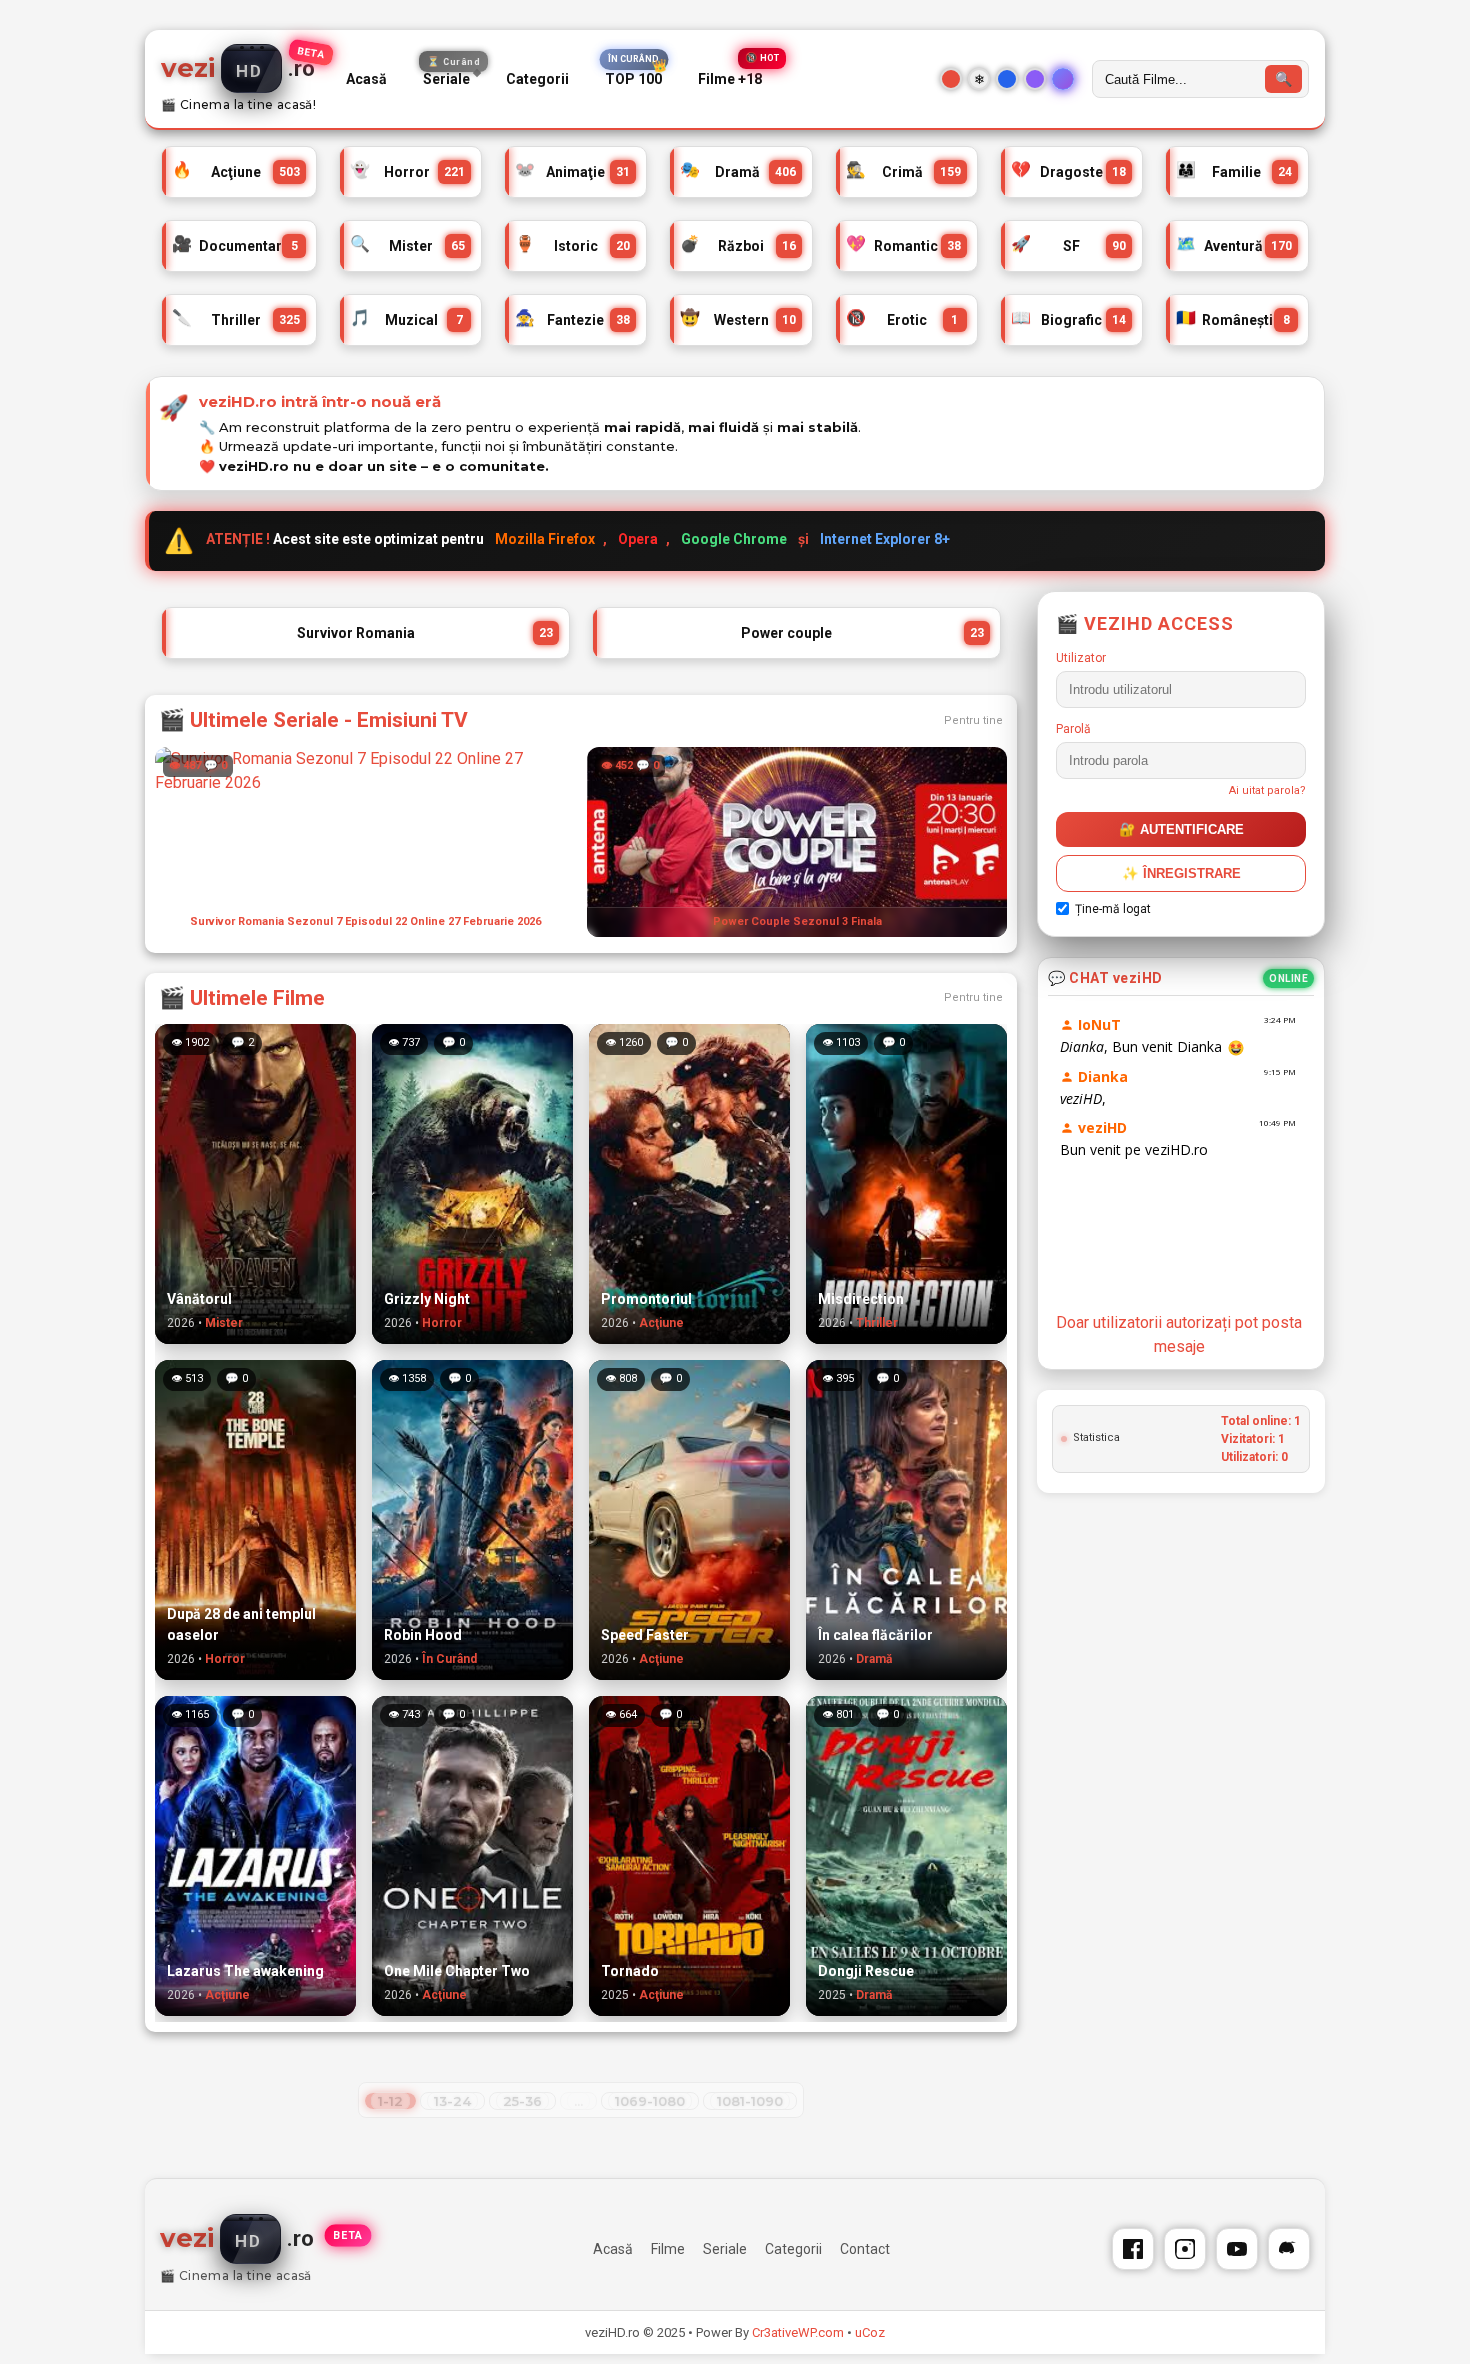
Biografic (1068, 319)
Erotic (902, 319)
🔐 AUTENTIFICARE (1181, 829)
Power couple (862, 633)
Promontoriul (646, 1299)
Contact (865, 2249)
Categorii (537, 79)
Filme (668, 2249)
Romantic (903, 245)
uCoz (870, 2332)
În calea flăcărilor (875, 1635)
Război (737, 245)
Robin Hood (423, 1635)
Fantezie (572, 319)
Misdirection (861, 1299)
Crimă (903, 171)
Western (737, 319)
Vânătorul (199, 1299)
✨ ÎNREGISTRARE (1181, 873)
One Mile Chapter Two (457, 1971)
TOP (633, 79)
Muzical (406, 319)
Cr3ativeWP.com (798, 2332)
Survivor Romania (425, 633)
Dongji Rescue (866, 1971)
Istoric (572, 245)
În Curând (449, 1659)
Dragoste (1068, 171)
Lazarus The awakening (245, 1971)
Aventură (1234, 245)
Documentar (235, 245)
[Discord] (1289, 2249)
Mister (407, 245)
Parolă (1073, 729)
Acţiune (236, 171)
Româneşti (1233, 319)
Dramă (737, 171)
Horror (407, 171)
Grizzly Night (427, 1299)
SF (1068, 245)
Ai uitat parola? (1267, 790)
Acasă (366, 79)
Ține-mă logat (1113, 909)
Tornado (630, 1971)
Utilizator (1081, 658)
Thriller (236, 319)
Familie (1234, 171)
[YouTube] (1237, 2249)
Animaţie (572, 171)
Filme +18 (730, 79)
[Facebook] (1133, 2249)
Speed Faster (645, 1635)
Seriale (451, 75)
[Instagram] (1185, 2249)
